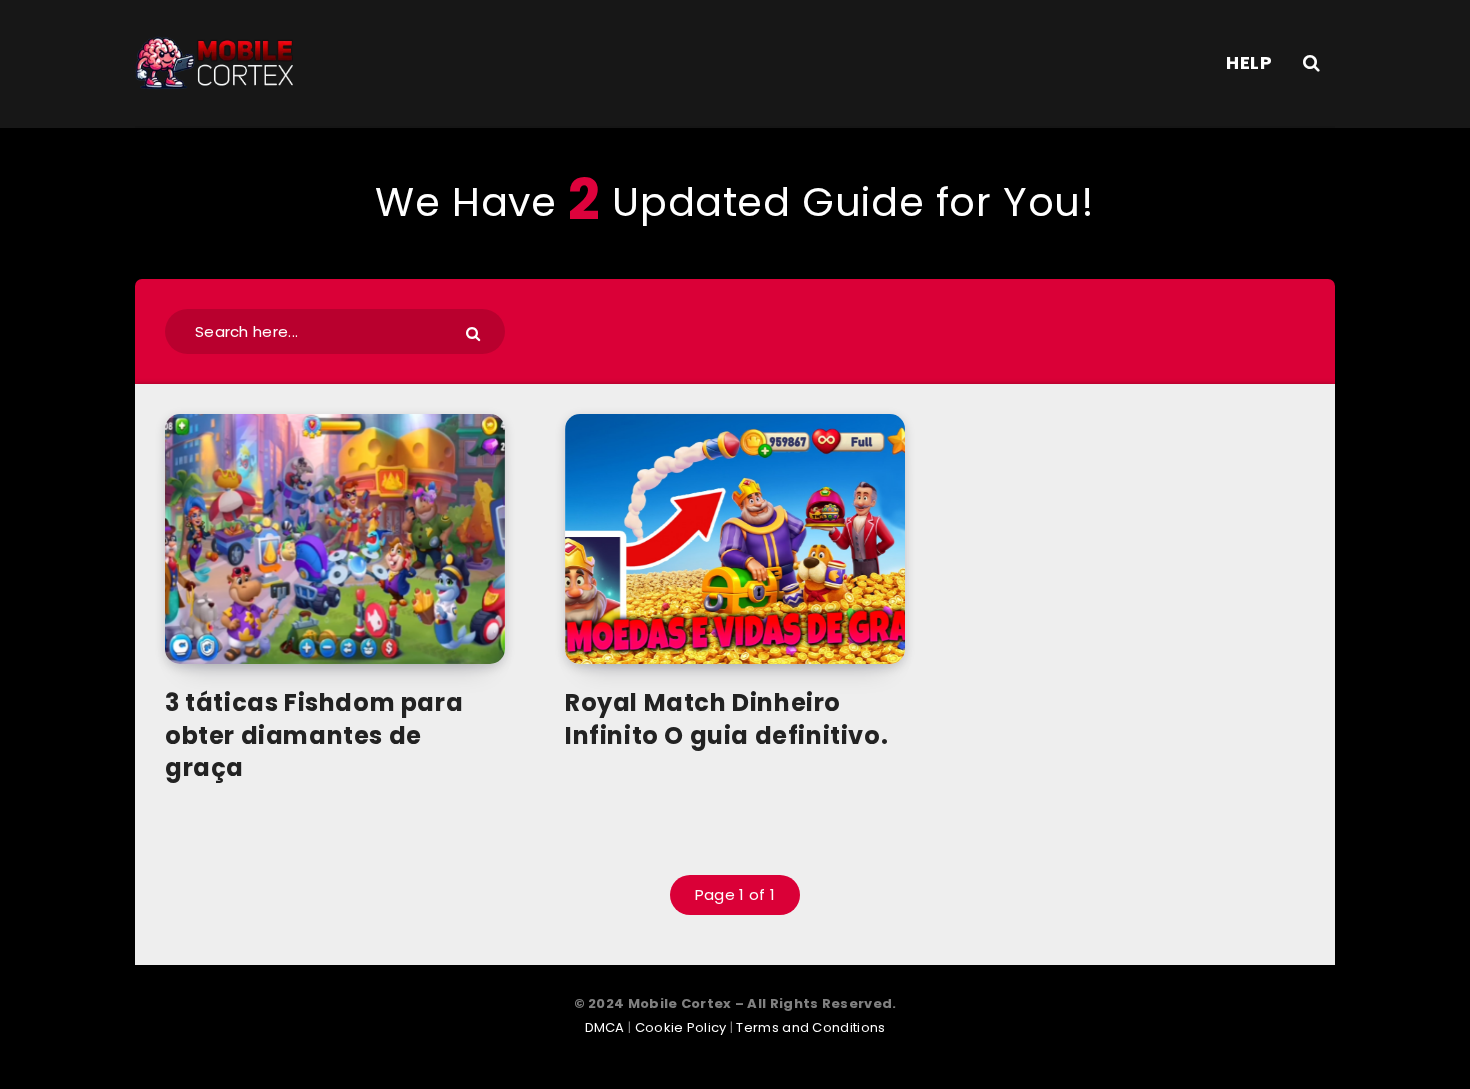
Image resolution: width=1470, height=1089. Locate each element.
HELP (1249, 62)
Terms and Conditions (810, 1027)
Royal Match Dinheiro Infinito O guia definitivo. (726, 718)
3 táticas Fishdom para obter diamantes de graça (314, 735)
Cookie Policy (681, 1027)
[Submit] (475, 332)
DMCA (605, 1027)
